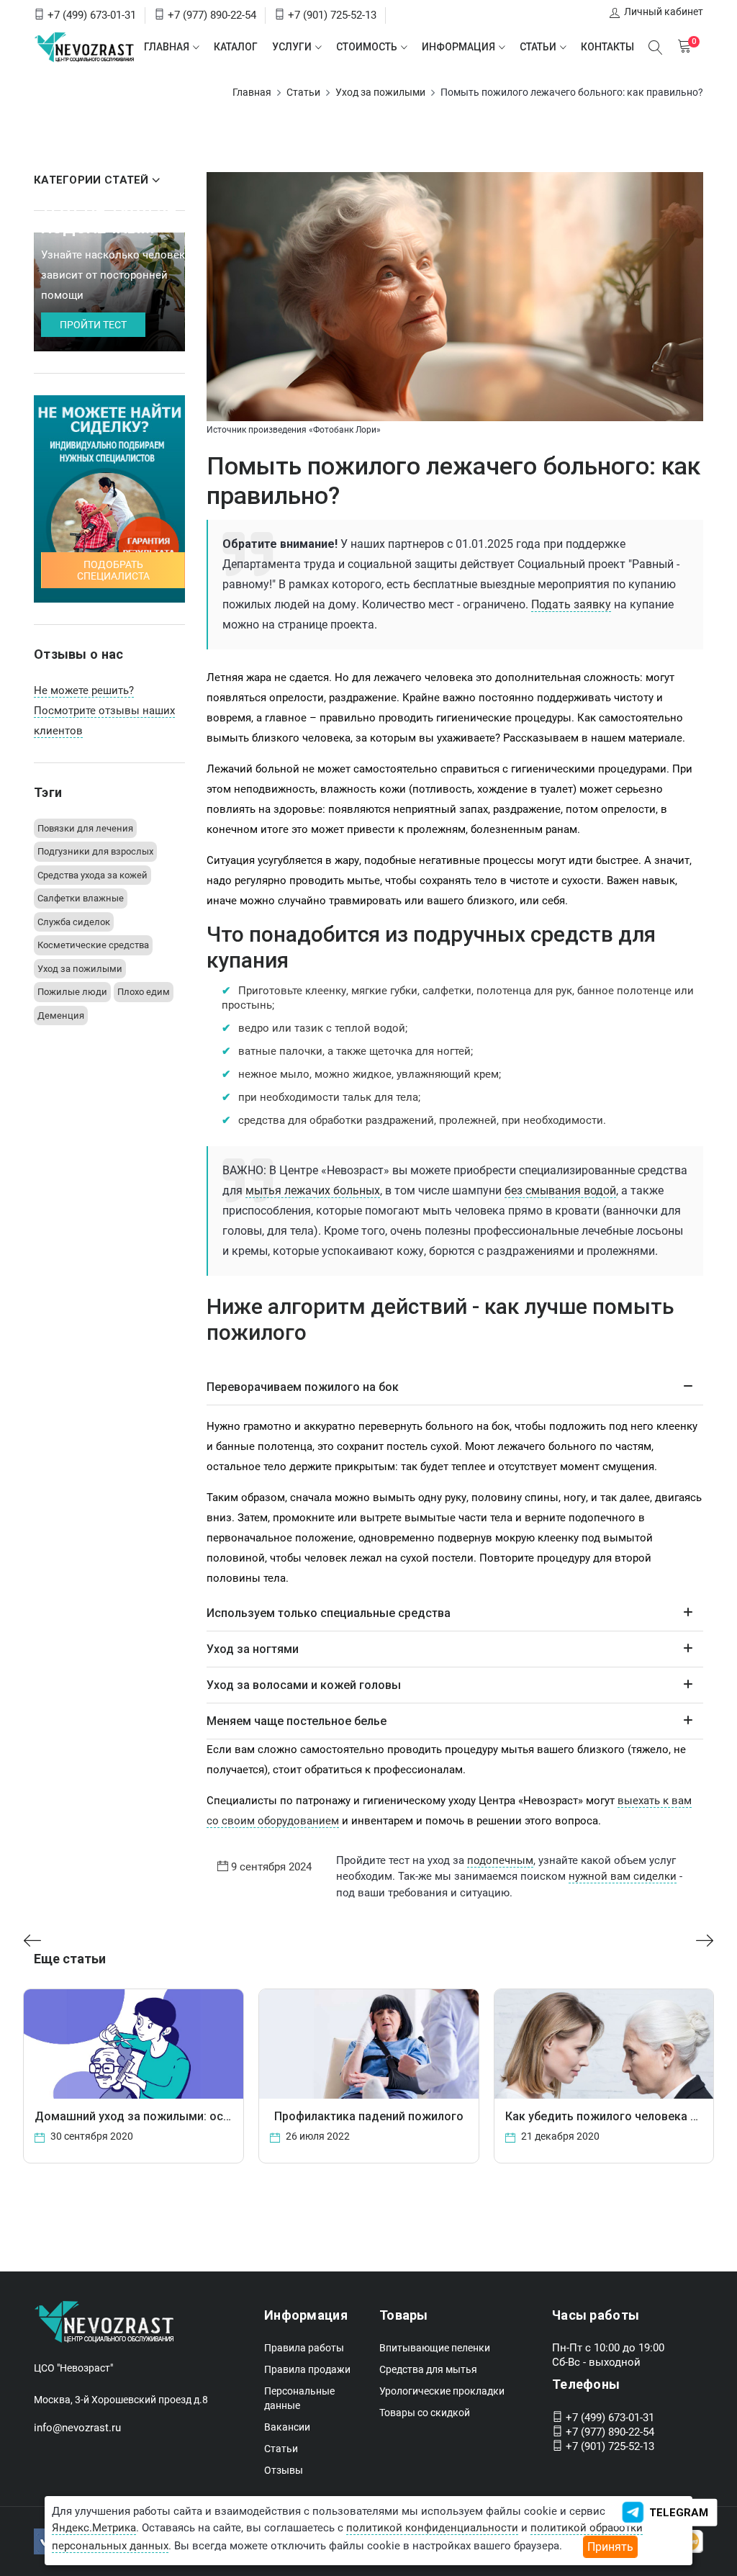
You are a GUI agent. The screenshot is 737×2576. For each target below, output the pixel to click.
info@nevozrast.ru (77, 2428)
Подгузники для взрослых (95, 851)
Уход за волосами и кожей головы (304, 1685)
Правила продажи (307, 2369)
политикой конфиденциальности (432, 2528)
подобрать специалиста (113, 570)
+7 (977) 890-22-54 (212, 15)
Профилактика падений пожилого (369, 2116)
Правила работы (304, 2348)
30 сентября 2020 (91, 2136)
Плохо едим (144, 992)
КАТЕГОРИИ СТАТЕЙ (91, 180)
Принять (610, 2547)
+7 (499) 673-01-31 (92, 15)
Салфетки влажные (81, 898)
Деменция (61, 1015)
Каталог (236, 47)
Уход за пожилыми (380, 92)
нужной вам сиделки (623, 1876)
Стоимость (367, 47)
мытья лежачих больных (313, 1190)
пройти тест (93, 325)
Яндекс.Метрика (94, 2528)
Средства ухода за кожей (92, 875)
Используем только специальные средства (329, 1613)
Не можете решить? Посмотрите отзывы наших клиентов (104, 711)
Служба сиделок (74, 922)
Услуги (292, 47)
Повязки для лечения (85, 828)
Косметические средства (93, 945)
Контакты (607, 47)
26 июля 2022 (317, 2136)
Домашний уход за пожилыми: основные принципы (179, 2116)
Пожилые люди (72, 992)
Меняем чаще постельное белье (297, 1721)
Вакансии (287, 2427)
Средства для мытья (428, 2369)
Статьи (538, 47)
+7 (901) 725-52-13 (332, 15)
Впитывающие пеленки (435, 2348)
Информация (458, 47)
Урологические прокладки (442, 2391)
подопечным (500, 1860)
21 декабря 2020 (559, 2136)
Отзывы (284, 2470)
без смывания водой (560, 1190)
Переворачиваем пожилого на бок (303, 1387)
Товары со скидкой (425, 2413)
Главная (167, 47)
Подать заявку (571, 604)
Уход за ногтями (253, 1649)
